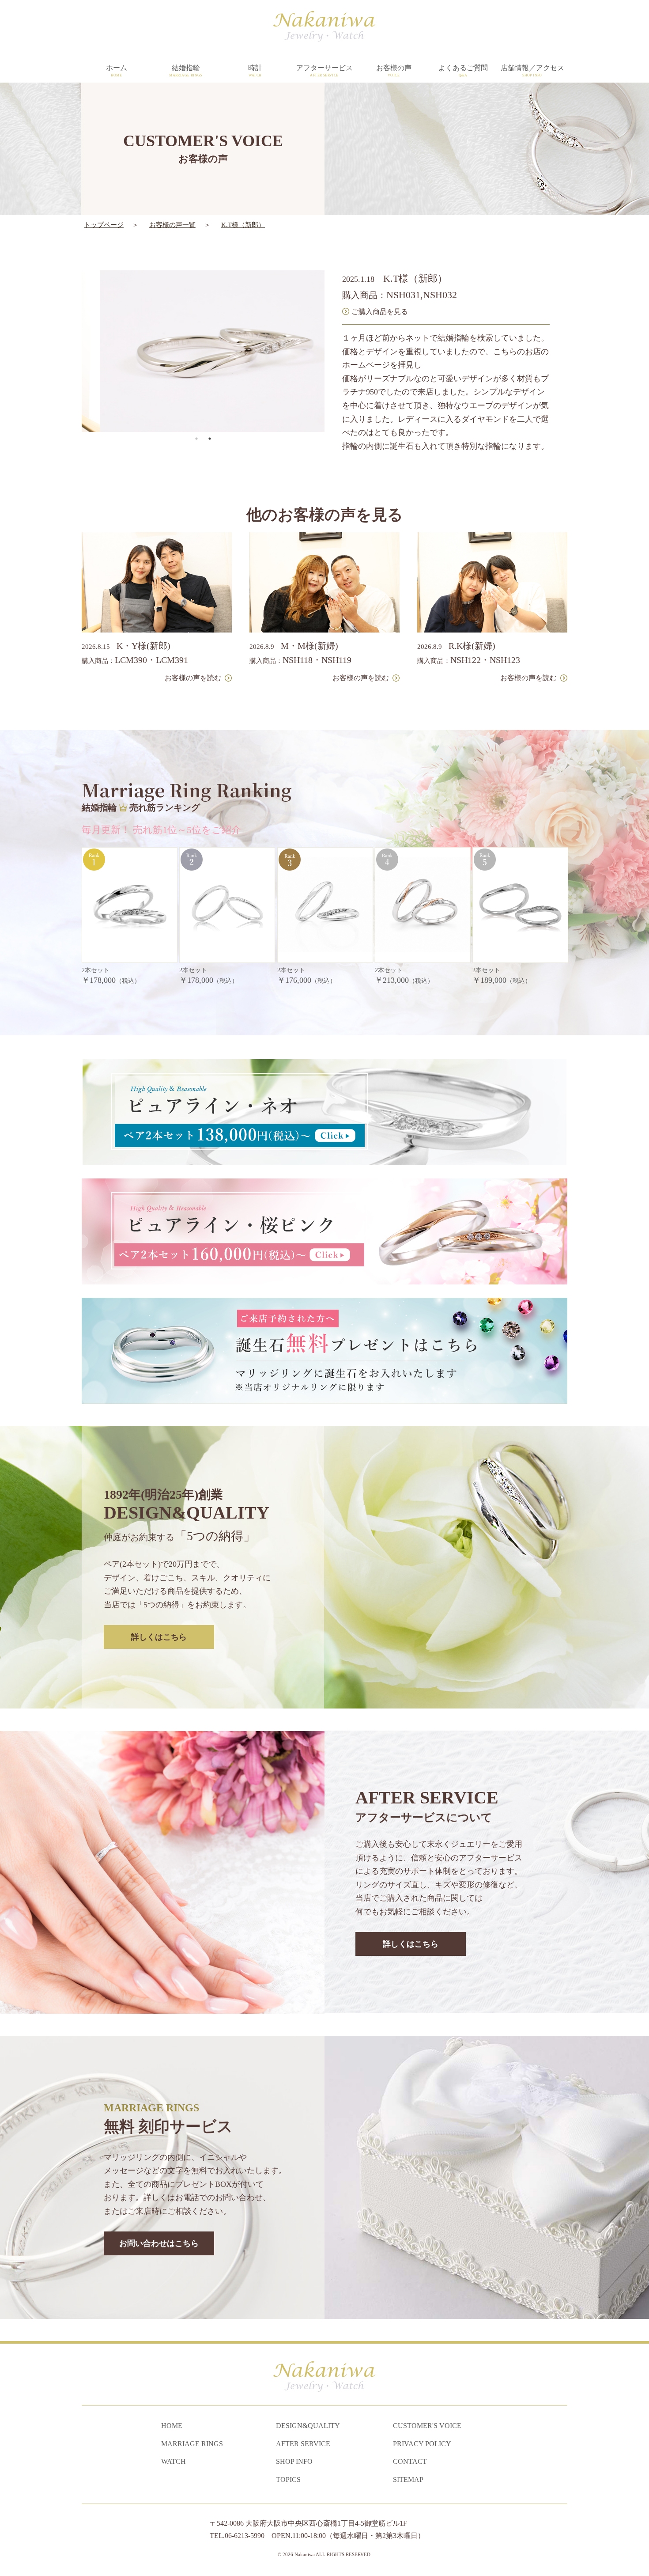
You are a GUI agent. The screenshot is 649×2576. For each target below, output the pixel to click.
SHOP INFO (294, 2461)
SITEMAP (408, 2479)
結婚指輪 (186, 71)
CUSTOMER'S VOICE (427, 2426)
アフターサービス (324, 71)
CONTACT (410, 2461)
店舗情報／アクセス (532, 71)
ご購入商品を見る (380, 312)
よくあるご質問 (463, 71)
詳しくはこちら (159, 1637)
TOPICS (288, 2479)
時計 (255, 71)
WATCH (174, 2461)
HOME (172, 2426)
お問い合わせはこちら (159, 2243)
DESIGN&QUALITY (308, 2426)
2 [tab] (210, 439)
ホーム (117, 71)
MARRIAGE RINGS (192, 2444)
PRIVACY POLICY (422, 2444)
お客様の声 (394, 71)
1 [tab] (196, 439)
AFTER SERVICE (303, 2444)
